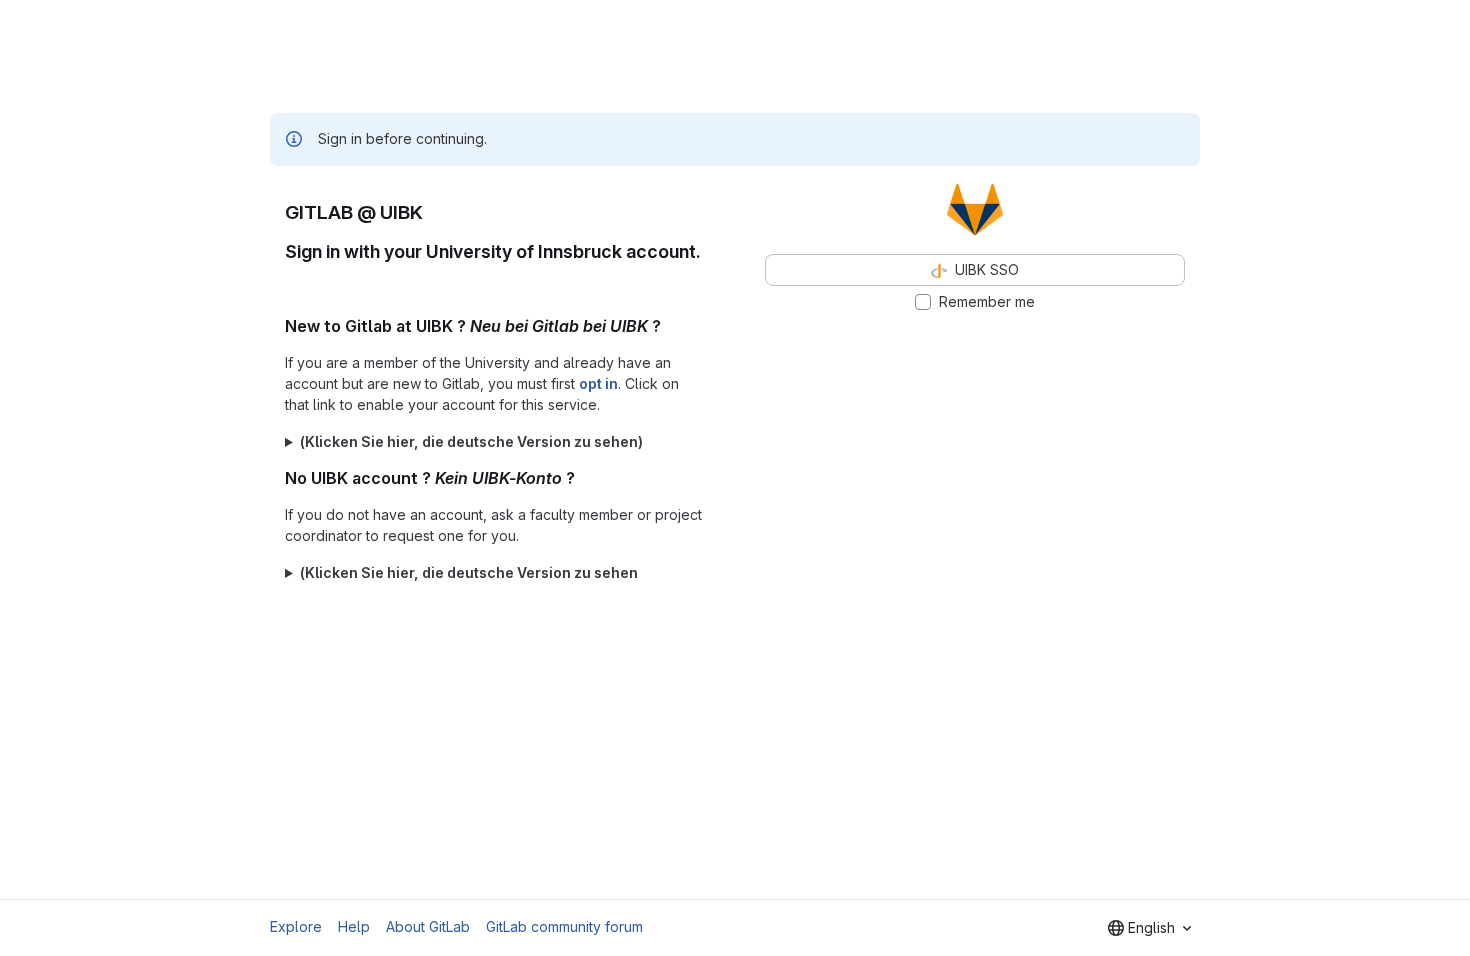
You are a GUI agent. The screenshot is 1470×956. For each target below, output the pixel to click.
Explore (296, 926)
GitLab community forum (564, 926)
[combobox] (1149, 928)
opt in (598, 383)
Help (354, 926)
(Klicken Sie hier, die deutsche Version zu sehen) (471, 441)
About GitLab (428, 926)
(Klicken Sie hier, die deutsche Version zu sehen (469, 572)
